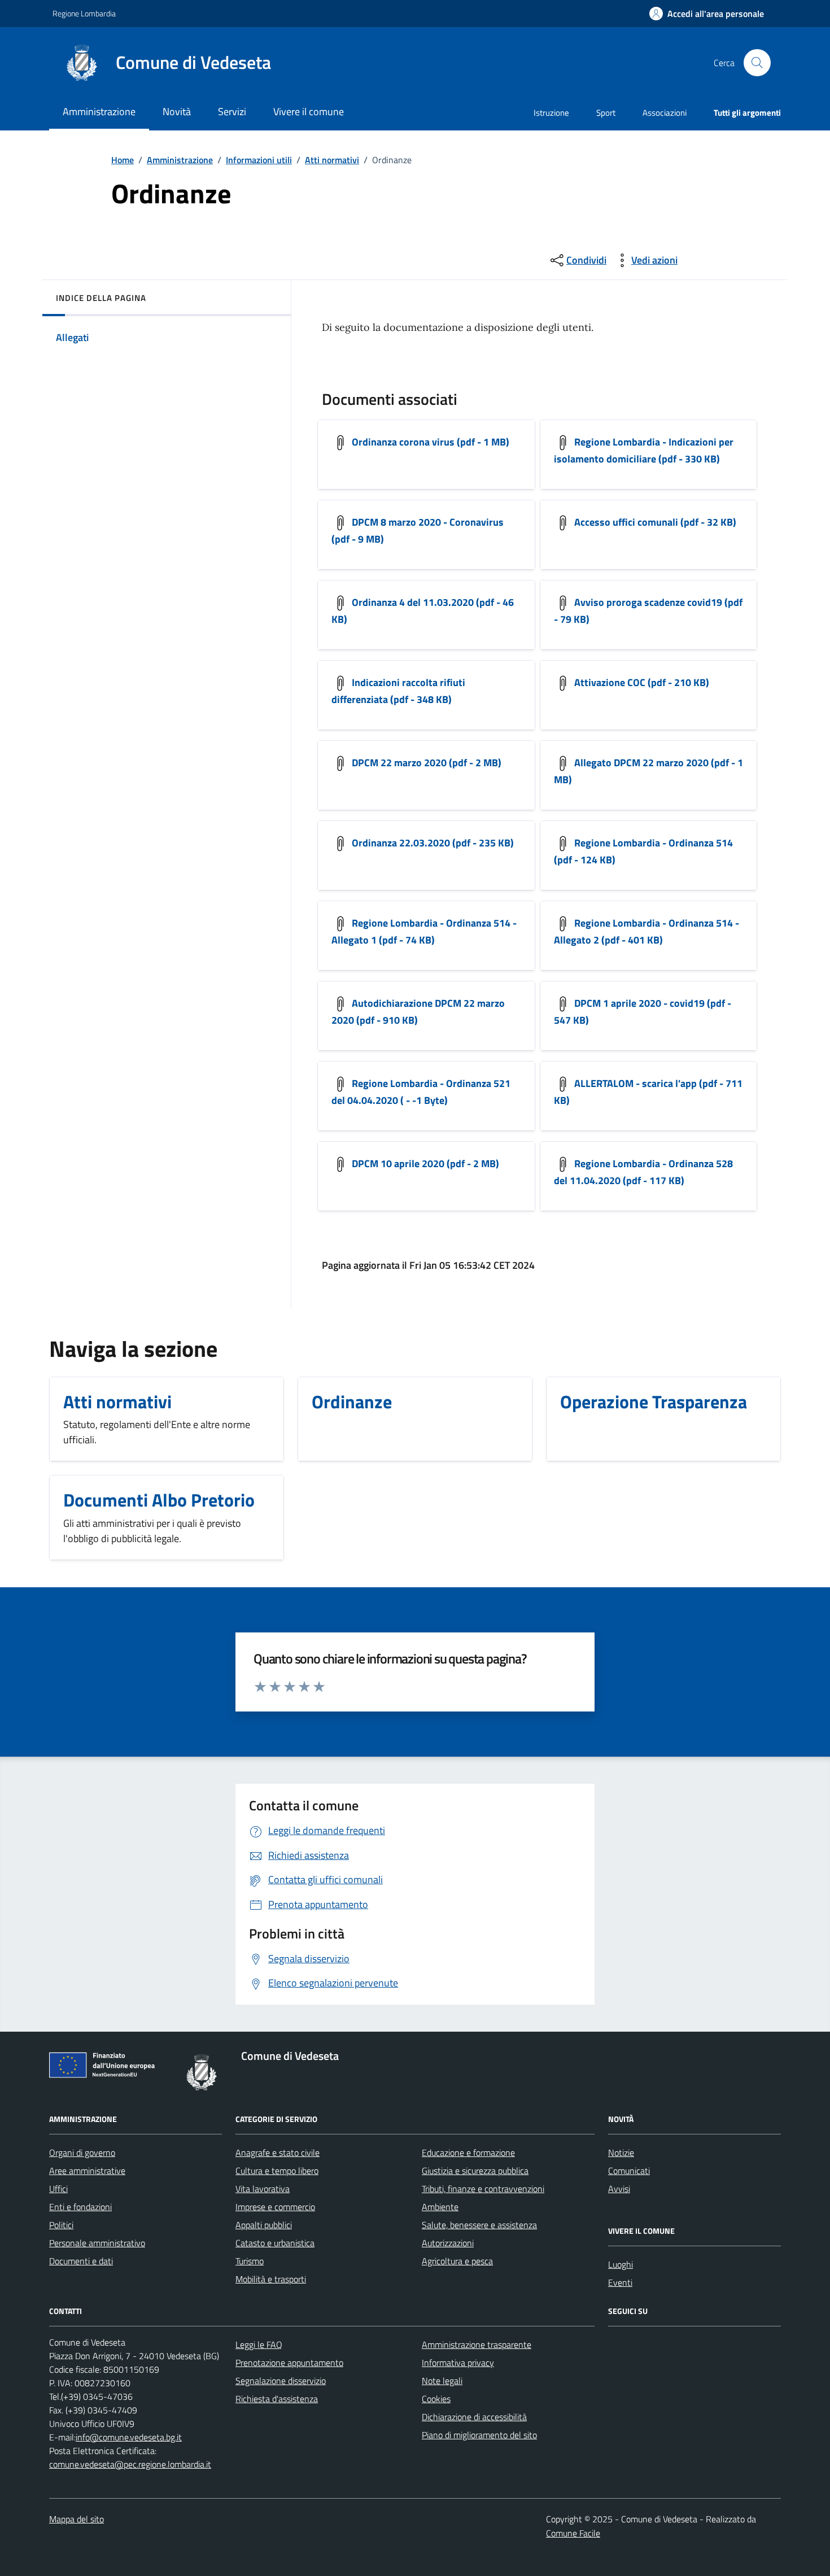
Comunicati (629, 2171)
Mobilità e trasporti (271, 2279)
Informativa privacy (458, 2363)
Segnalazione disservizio (281, 2381)
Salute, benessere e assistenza (479, 2225)
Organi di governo (82, 2153)
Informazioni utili (259, 160)
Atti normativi (332, 160)
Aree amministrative (87, 2171)
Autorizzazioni (448, 2243)
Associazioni (665, 113)
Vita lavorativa (263, 2189)
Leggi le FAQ (259, 2344)
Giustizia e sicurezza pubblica (475, 2171)
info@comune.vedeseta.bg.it (129, 2437)
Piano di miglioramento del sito (479, 2435)
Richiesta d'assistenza (277, 2399)
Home (123, 160)
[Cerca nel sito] (757, 63)
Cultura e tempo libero (277, 2171)
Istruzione (551, 113)
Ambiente (440, 2207)
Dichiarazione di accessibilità (474, 2417)
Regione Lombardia (84, 13)
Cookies (436, 2399)
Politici (61, 2225)
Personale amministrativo (97, 2243)
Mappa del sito (77, 2519)
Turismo (250, 2261)
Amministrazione (180, 160)
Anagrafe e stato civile (278, 2153)
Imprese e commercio (275, 2207)
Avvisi (619, 2189)
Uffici (58, 2189)
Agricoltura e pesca (457, 2261)
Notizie (621, 2153)
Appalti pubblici (264, 2225)
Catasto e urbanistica (275, 2243)
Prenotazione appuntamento (289, 2363)
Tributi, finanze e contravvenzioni (483, 2189)
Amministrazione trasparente (477, 2344)
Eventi (620, 2282)
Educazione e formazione (468, 2153)
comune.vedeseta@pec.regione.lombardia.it (130, 2464)
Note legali (442, 2381)
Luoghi (621, 2264)
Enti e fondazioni (80, 2207)
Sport (606, 113)
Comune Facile (573, 2533)
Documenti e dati (81, 2261)
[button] (707, 14)
